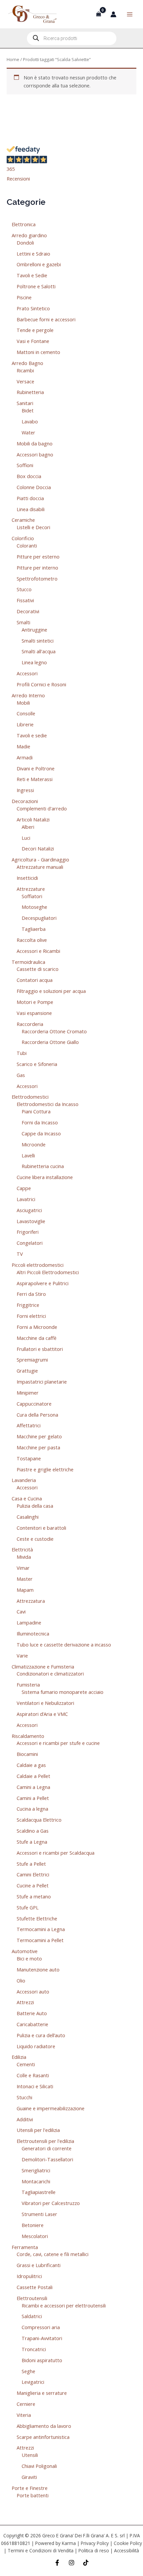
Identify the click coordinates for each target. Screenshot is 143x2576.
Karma (69, 2543)
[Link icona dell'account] (113, 14)
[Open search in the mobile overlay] (72, 38)
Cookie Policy (128, 2543)
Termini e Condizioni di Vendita (41, 2550)
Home (13, 59)
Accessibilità (127, 2550)
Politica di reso (94, 2550)
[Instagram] (71, 2563)
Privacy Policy (95, 2543)
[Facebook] (57, 2563)
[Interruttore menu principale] (130, 14)
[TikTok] (86, 2563)
